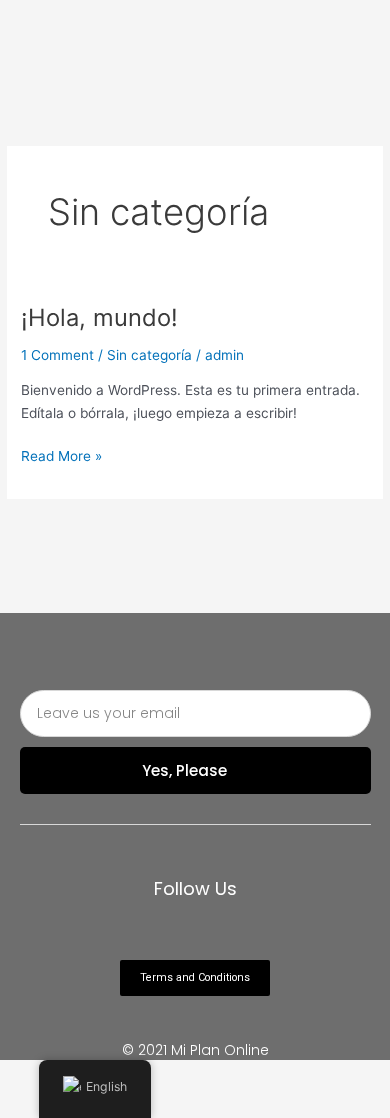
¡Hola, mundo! (99, 317)
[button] (195, 978)
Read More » (61, 454)
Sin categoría (149, 355)
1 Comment (57, 355)
